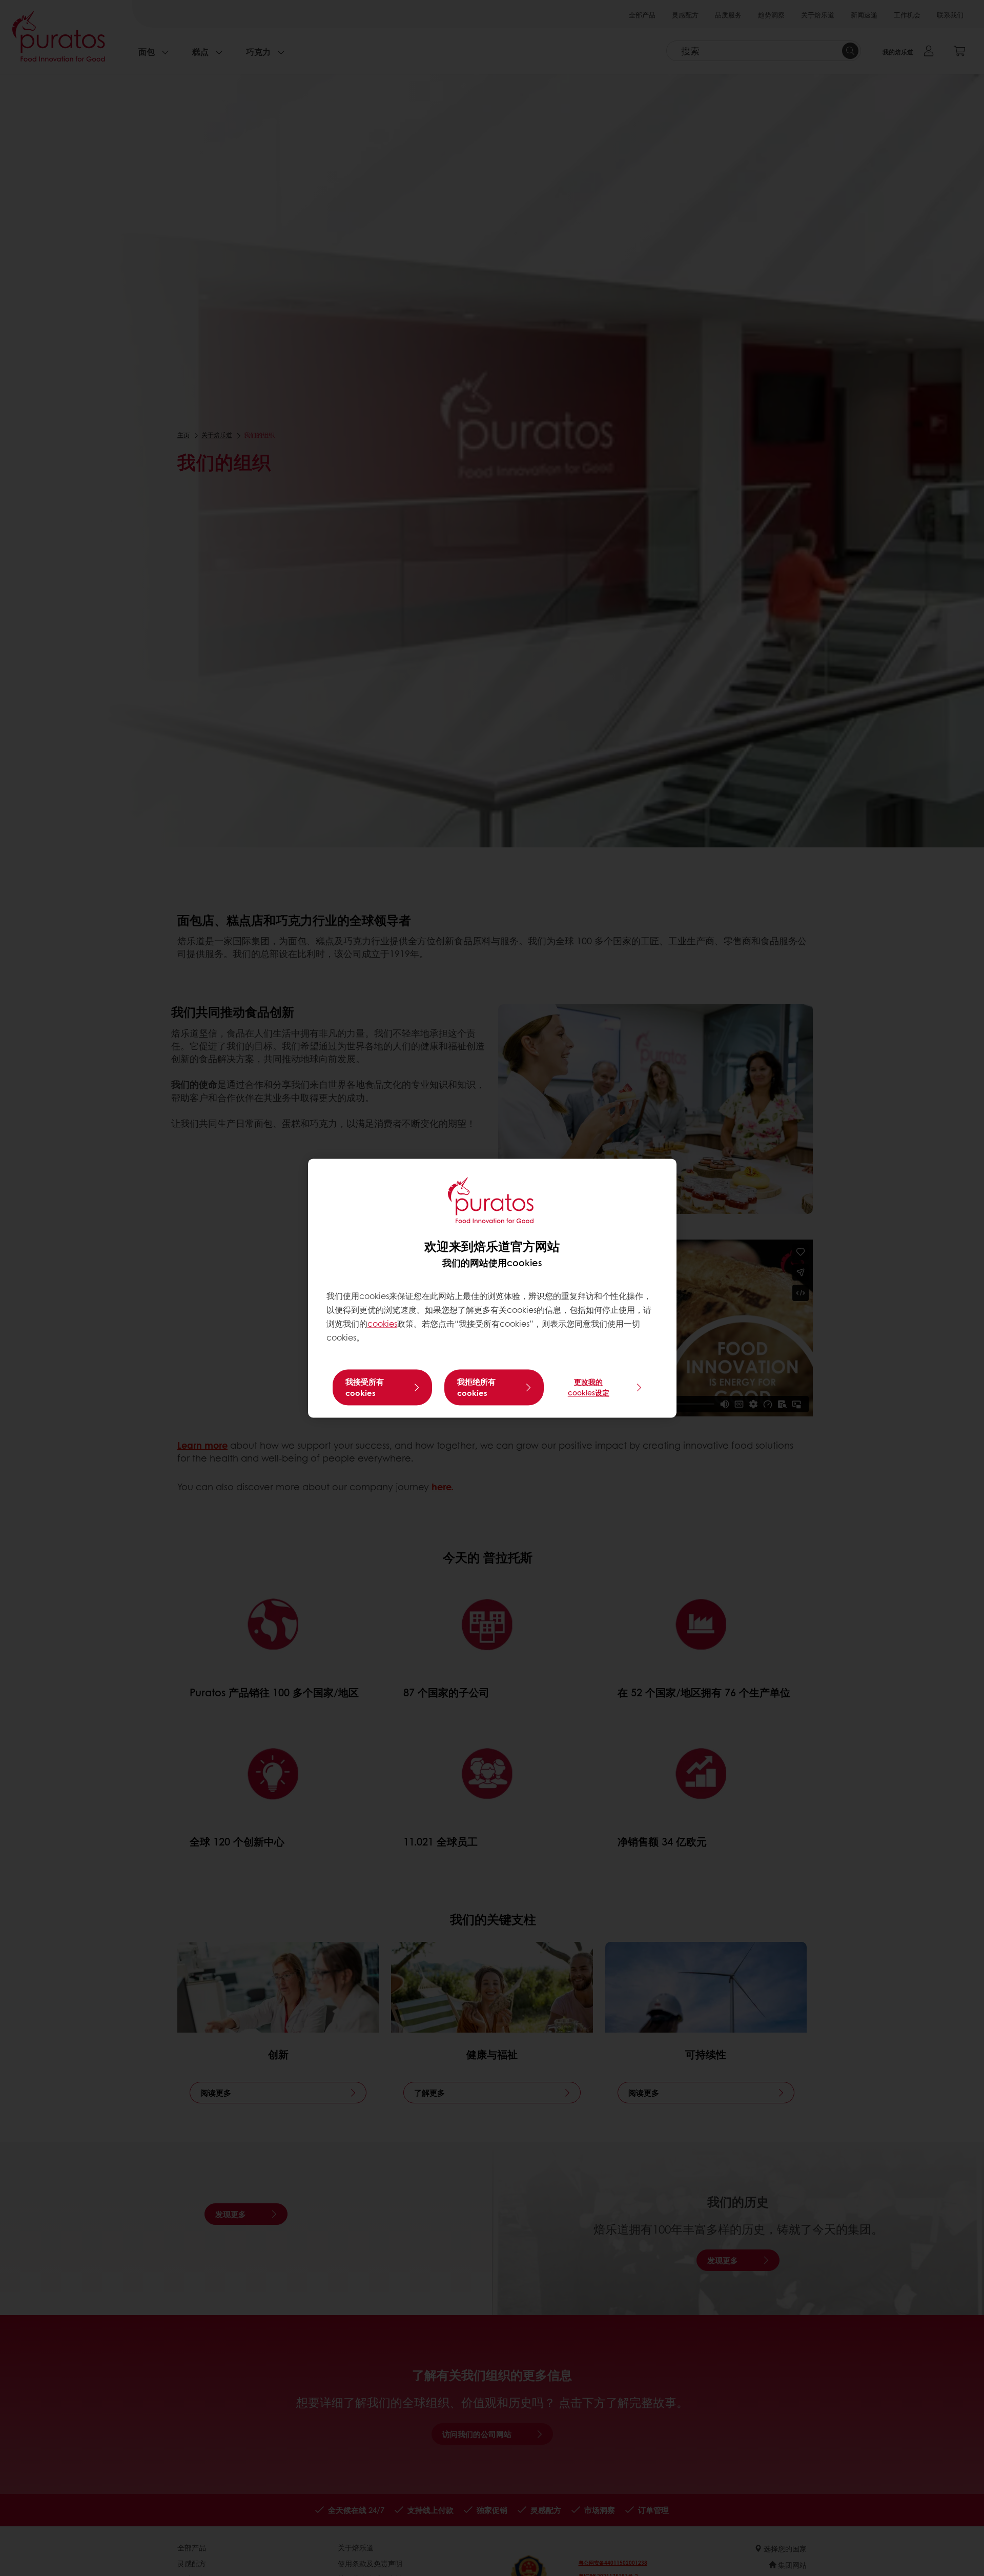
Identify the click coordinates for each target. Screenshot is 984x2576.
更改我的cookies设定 (589, 1387)
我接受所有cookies (365, 1387)
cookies (382, 1324)
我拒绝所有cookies (476, 1387)
